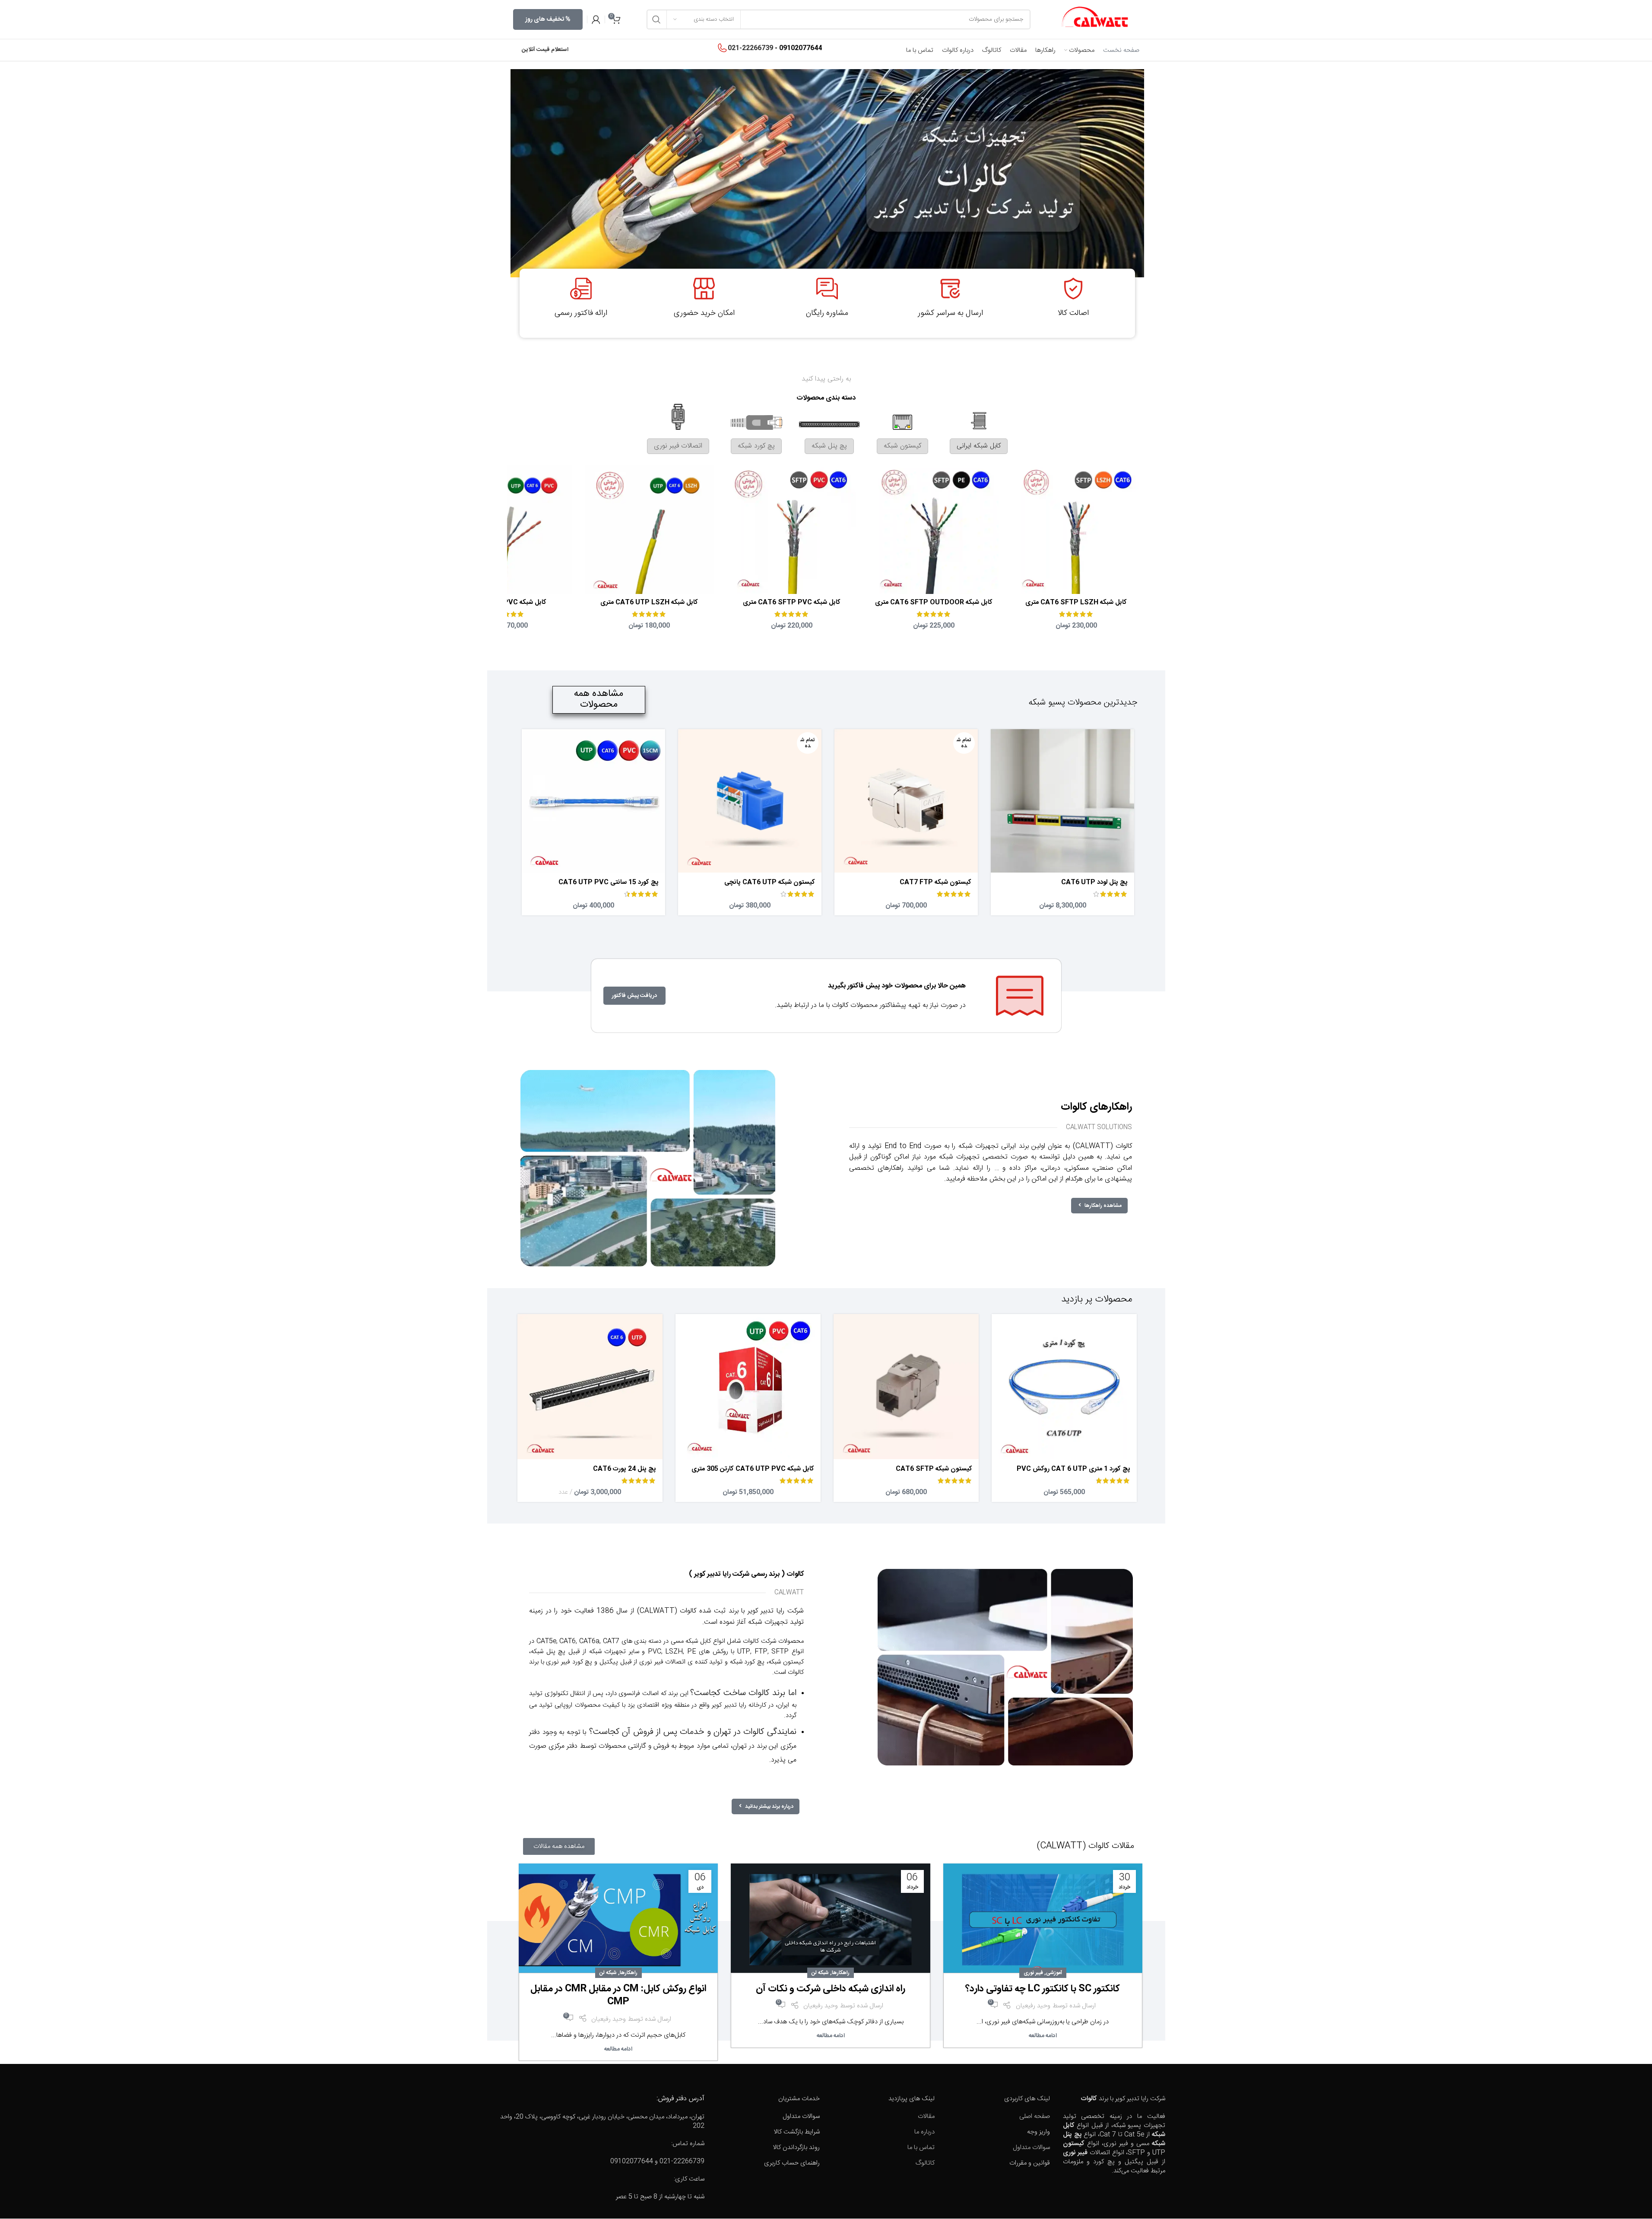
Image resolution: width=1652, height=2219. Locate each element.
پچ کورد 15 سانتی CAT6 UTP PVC (609, 882)
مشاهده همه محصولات (599, 699)
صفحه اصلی (1035, 2116)
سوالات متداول (1031, 2148)
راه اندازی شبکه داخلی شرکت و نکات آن (831, 1989)
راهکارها (841, 1973)
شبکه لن (820, 1973)
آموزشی (1054, 1973)
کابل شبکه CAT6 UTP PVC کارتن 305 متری (753, 1469)
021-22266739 (750, 48)
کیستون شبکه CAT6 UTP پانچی (770, 882)
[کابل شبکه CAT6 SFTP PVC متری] (791, 529)
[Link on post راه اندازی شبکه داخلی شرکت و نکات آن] (830, 1920)
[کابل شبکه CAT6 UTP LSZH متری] (649, 529)
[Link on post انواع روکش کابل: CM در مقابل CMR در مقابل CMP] (618, 1920)
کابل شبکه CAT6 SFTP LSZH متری (1076, 602)
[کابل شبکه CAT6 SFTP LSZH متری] (1076, 529)
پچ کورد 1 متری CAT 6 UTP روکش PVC (1073, 1469)
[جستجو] (656, 19)
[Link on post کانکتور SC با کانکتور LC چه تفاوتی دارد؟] (1043, 1920)
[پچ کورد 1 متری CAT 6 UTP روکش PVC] (1064, 1387)
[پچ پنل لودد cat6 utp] (1062, 801)
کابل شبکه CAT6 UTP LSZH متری (649, 602)
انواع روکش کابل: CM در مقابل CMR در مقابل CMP (618, 1995)
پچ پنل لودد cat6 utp (1094, 882)
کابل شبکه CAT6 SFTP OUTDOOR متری (934, 602)
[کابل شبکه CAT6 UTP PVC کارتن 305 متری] (748, 1387)
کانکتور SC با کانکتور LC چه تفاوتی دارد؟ (1043, 1989)
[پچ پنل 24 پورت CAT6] (590, 1387)
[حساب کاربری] (596, 19)
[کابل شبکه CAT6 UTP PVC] (507, 529)
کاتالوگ (925, 2163)
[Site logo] (1095, 20)
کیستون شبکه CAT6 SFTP (934, 1469)
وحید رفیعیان (1033, 2006)
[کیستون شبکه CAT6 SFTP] (906, 1387)
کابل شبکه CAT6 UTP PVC (507, 602)
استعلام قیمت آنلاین (545, 50)
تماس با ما (921, 2148)
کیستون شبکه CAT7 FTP (935, 882)
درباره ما (924, 2132)
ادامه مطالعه (1043, 2036)
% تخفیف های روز (548, 19)
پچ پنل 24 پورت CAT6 (625, 1469)
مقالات (926, 2116)
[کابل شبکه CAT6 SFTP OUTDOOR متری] (934, 529)
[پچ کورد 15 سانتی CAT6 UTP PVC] (593, 801)
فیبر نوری (1033, 1973)
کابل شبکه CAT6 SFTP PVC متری (792, 602)
